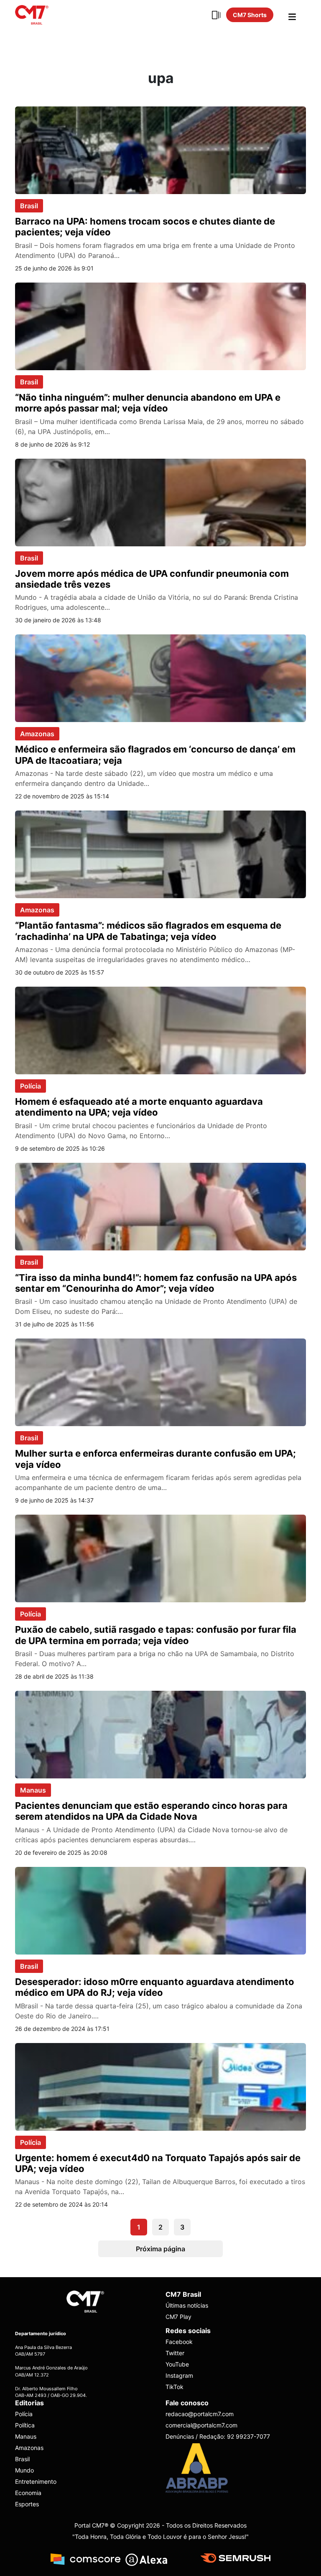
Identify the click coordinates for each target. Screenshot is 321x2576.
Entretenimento (36, 2481)
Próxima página (160, 2249)
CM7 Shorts (250, 15)
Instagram (179, 2376)
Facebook (179, 2342)
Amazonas (37, 734)
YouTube (177, 2365)
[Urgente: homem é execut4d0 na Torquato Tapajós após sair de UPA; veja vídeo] (160, 2086)
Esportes (27, 2504)
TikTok (175, 2387)
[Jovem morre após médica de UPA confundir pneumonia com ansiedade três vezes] (160, 502)
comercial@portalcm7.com (201, 2425)
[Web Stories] (216, 15)
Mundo (24, 2470)
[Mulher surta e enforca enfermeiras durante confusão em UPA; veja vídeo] (160, 1382)
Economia (28, 2493)
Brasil (29, 206)
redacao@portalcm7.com (200, 2414)
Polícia (31, 1086)
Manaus (33, 1790)
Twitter (175, 2353)
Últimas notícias (187, 2306)
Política (25, 2425)
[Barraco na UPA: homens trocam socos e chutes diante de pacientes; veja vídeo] (160, 149)
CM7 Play (178, 2317)
